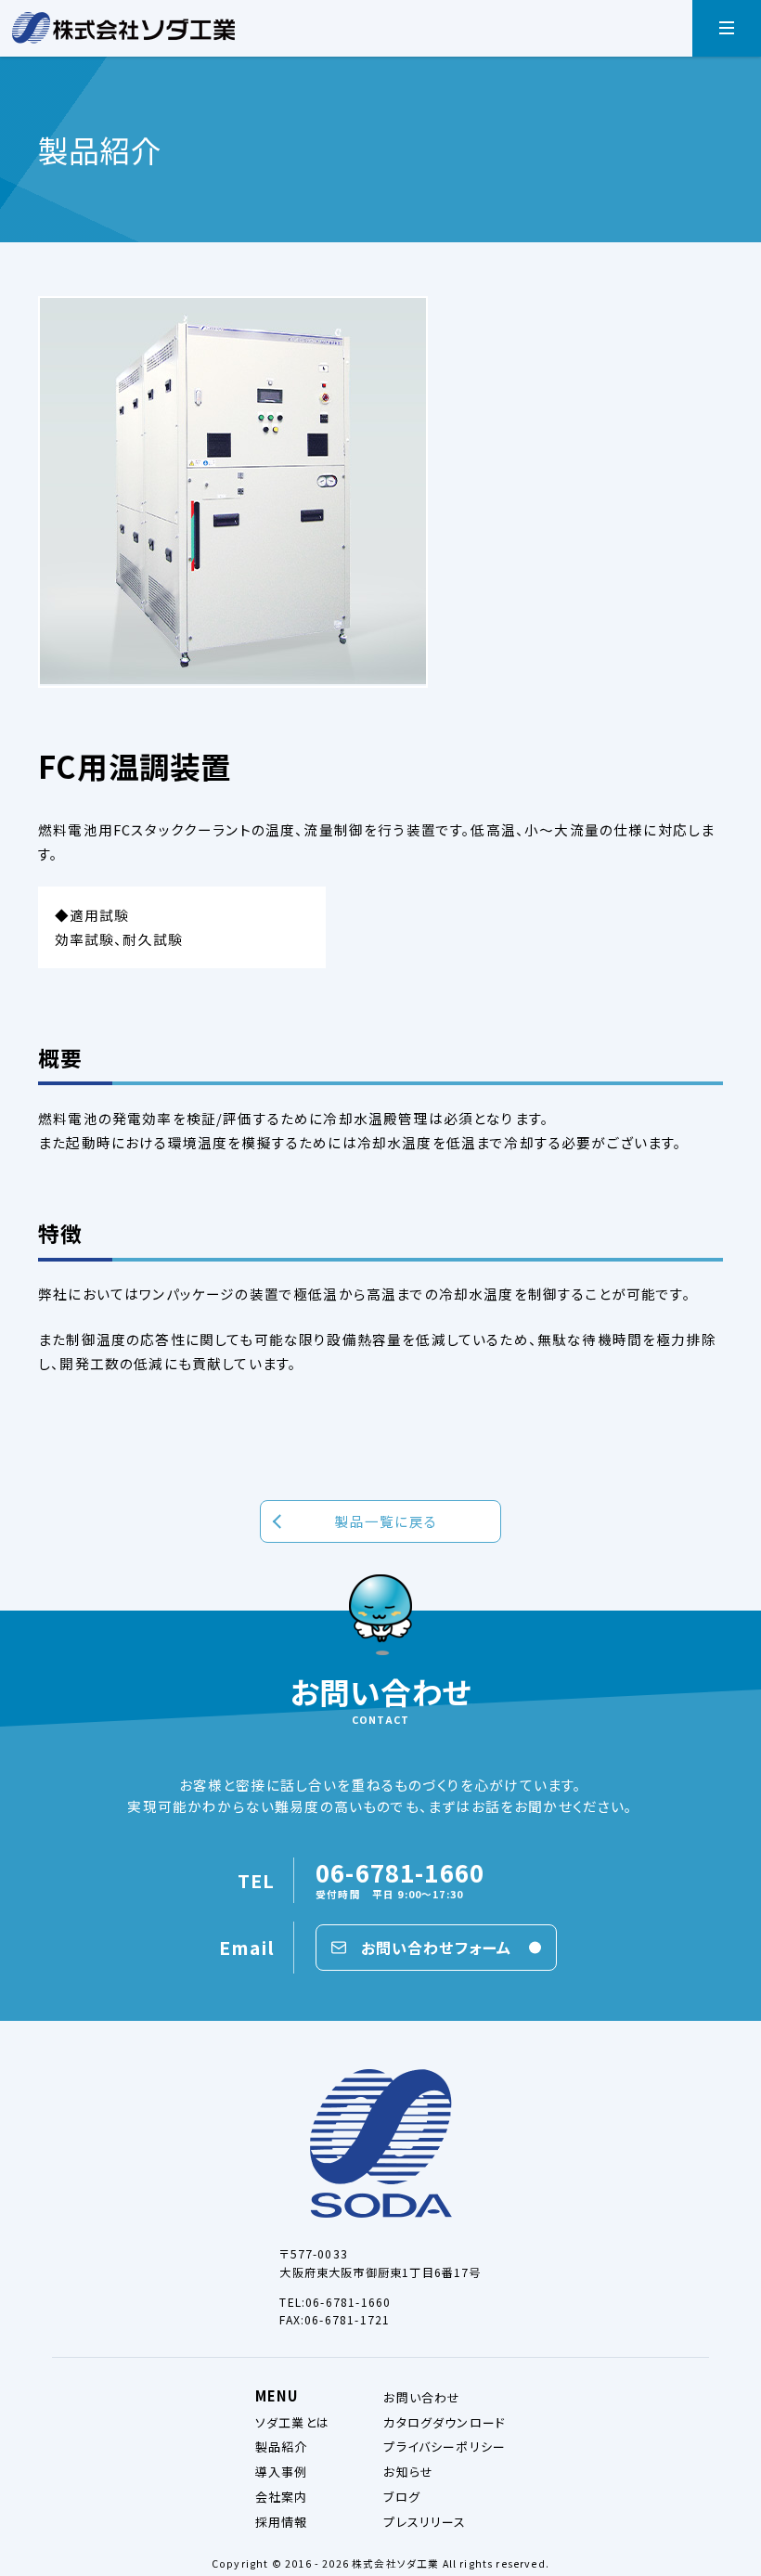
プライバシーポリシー (445, 2447)
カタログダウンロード (445, 2422)
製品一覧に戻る (386, 1521)
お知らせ (408, 2472)
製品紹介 (282, 2447)
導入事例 (282, 2472)
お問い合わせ (422, 2397)
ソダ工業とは (292, 2422)
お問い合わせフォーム (437, 1948)
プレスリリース (425, 2522)
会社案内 (282, 2497)
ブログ (402, 2497)
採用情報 (282, 2522)
